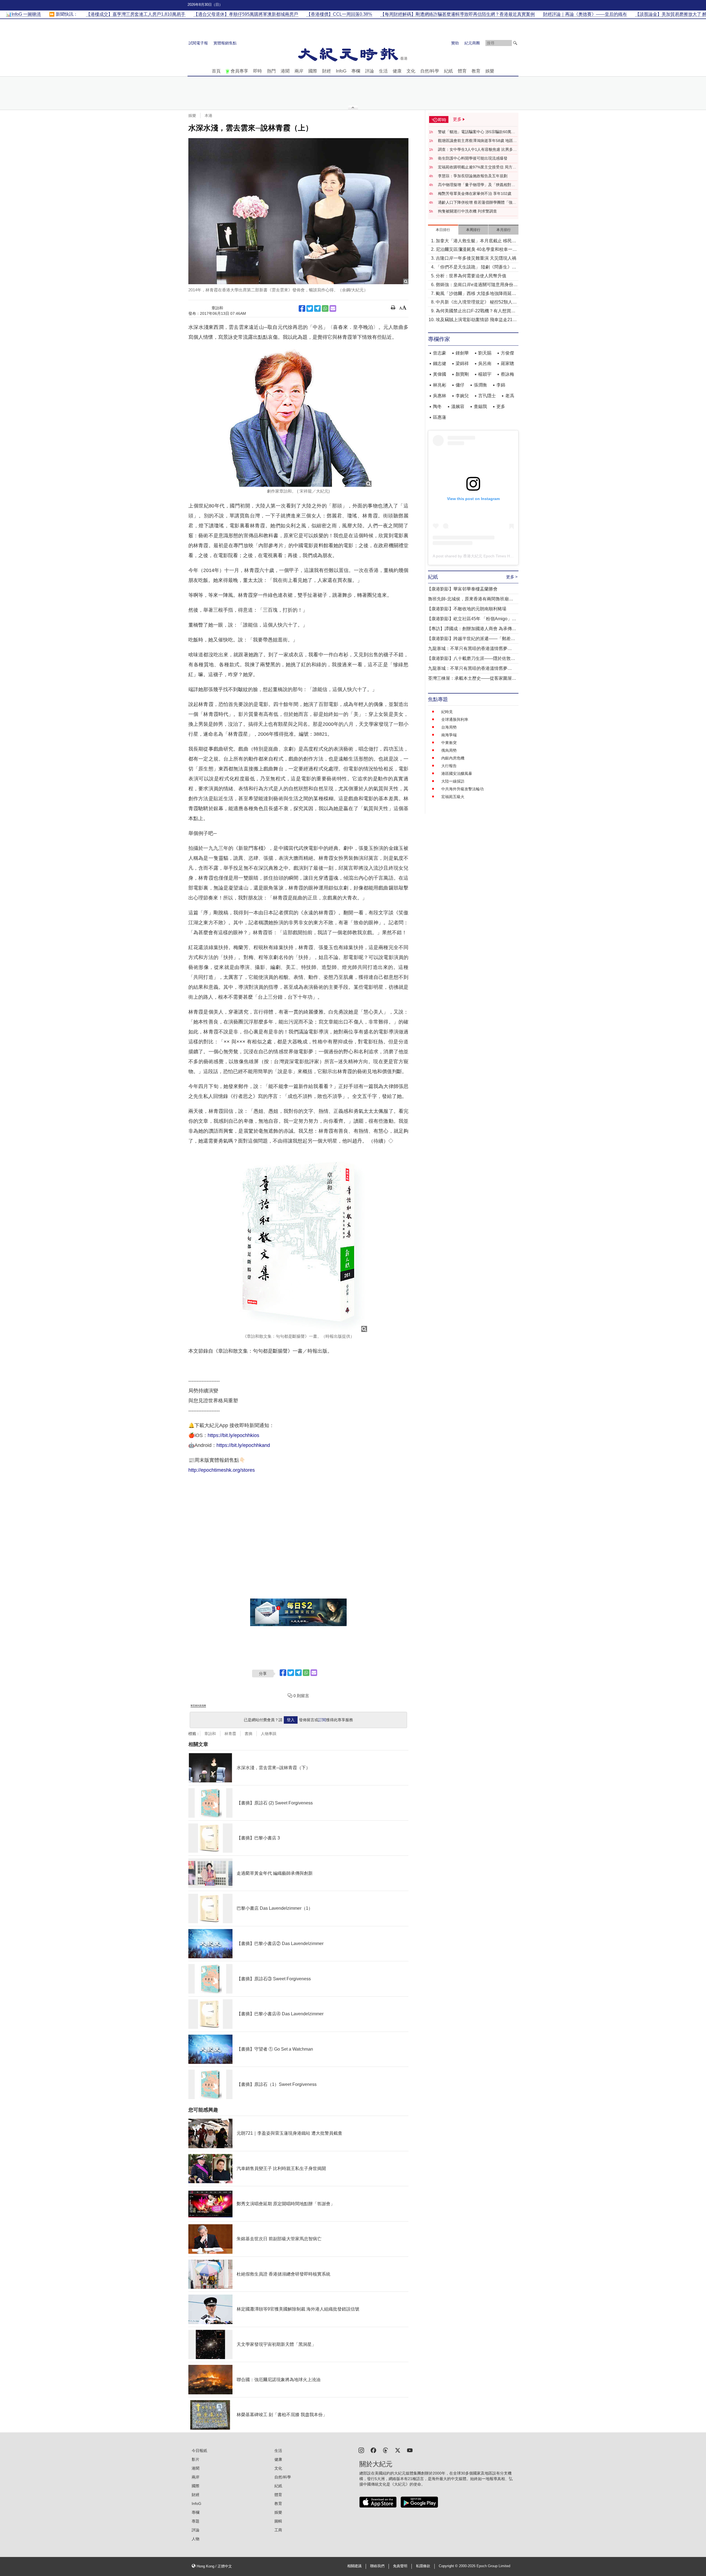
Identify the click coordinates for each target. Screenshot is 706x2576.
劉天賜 (485, 353)
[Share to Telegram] (317, 308)
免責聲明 (400, 2566)
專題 (196, 2521)
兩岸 (299, 71)
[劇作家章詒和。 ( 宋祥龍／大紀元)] (298, 417)
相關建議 (354, 2566)
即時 (258, 71)
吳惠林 (440, 396)
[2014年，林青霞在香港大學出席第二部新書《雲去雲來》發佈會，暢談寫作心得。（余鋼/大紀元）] (298, 211)
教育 (476, 71)
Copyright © (449, 2566)
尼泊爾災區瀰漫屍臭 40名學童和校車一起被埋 (476, 250)
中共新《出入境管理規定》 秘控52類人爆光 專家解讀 (476, 303)
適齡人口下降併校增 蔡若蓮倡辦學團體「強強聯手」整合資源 (477, 203)
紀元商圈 (472, 43)
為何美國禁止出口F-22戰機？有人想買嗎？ (473, 311)
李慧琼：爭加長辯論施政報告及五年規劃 (473, 176)
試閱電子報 (198, 43)
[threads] (386, 2450)
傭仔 (460, 385)
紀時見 (447, 712)
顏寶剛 (462, 374)
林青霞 (230, 1734)
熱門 (271, 71)
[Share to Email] (333, 308)
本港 (208, 115)
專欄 (356, 71)
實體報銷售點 (225, 43)
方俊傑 (507, 353)
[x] (398, 2450)
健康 (397, 71)
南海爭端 (449, 735)
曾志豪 (440, 353)
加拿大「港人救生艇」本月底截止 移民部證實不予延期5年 (476, 241)
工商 (278, 2530)
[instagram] (361, 2450)
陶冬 (437, 406)
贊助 (455, 43)
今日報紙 (199, 2451)
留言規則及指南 (198, 1706)
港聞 (285, 71)
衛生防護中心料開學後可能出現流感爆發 (473, 158)
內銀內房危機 (453, 758)
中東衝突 (449, 743)
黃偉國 (440, 374)
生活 (383, 71)
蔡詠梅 (507, 374)
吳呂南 (485, 363)
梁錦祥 (462, 363)
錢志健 (440, 363)
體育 (462, 71)
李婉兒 (462, 396)
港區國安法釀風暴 (457, 773)
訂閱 (322, 1720)
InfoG (341, 71)
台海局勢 (449, 727)
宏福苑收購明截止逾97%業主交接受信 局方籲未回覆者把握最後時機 (477, 167)
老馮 (510, 396)
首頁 (216, 71)
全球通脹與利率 (455, 719)
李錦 (501, 385)
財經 (327, 71)
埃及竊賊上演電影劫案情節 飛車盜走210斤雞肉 (475, 320)
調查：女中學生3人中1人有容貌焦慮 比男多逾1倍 (477, 150)
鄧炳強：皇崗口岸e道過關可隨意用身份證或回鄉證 (477, 285)
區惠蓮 (440, 417)
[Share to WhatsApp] (325, 308)
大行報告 (449, 766)
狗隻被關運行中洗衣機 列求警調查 (467, 211)
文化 (411, 71)
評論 (370, 71)
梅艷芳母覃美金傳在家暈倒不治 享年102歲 (475, 194)
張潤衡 (480, 385)
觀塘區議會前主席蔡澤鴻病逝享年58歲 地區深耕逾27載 (477, 141)
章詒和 (210, 1734)
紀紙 (448, 71)
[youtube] (410, 2450)
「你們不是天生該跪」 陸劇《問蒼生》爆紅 (476, 268)
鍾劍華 (462, 353)
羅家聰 (507, 363)
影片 (196, 2459)
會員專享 (239, 71)
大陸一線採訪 (453, 781)
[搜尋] (515, 43)
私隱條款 (423, 2566)
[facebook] (373, 2450)
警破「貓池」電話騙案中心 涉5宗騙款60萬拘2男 (478, 132)
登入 (291, 1720)
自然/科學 (430, 71)
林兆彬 (440, 385)
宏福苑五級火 (453, 797)
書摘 (248, 1734)
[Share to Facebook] (302, 308)
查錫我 (480, 406)
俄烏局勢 (449, 750)
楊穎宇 (485, 374)
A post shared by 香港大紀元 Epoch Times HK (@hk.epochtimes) (489, 556)
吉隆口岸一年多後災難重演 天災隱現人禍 (476, 258)
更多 (501, 406)
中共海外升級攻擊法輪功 (462, 789)
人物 (196, 2539)
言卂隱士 (487, 396)
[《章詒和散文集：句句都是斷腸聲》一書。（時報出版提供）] (298, 1241)
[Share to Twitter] (310, 308)
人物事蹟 (269, 1734)
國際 (313, 71)
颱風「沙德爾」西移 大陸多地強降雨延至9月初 (476, 294)
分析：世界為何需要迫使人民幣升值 (471, 276)
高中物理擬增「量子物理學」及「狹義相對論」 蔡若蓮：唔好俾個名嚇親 (475, 185)
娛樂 (490, 71)
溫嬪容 (458, 406)
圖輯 (278, 2521)
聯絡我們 (377, 2566)
